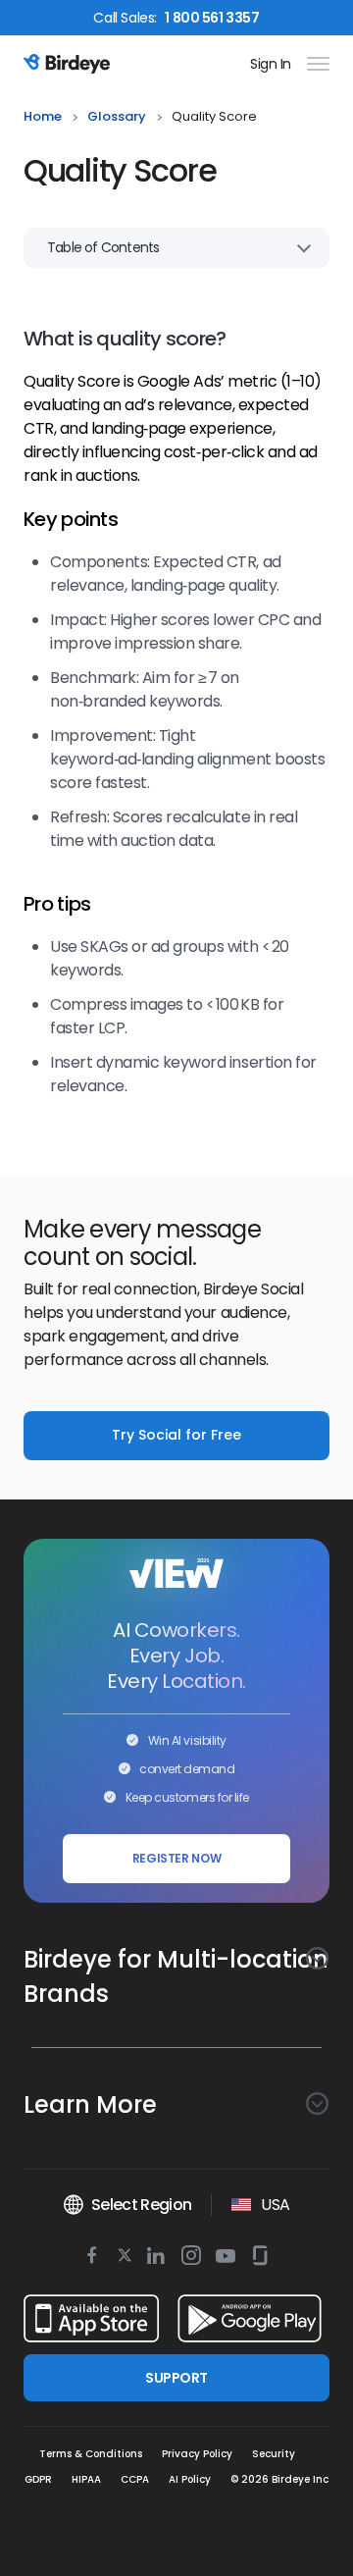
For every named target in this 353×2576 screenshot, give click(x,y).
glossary (117, 117)
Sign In (271, 64)
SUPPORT (176, 2378)
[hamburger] (314, 64)
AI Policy (190, 2479)
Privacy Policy (197, 2454)
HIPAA (86, 2479)
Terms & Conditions (91, 2454)
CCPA (135, 2479)
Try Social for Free (176, 1435)
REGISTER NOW (177, 1858)
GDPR (38, 2479)
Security (274, 2454)
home (43, 117)
